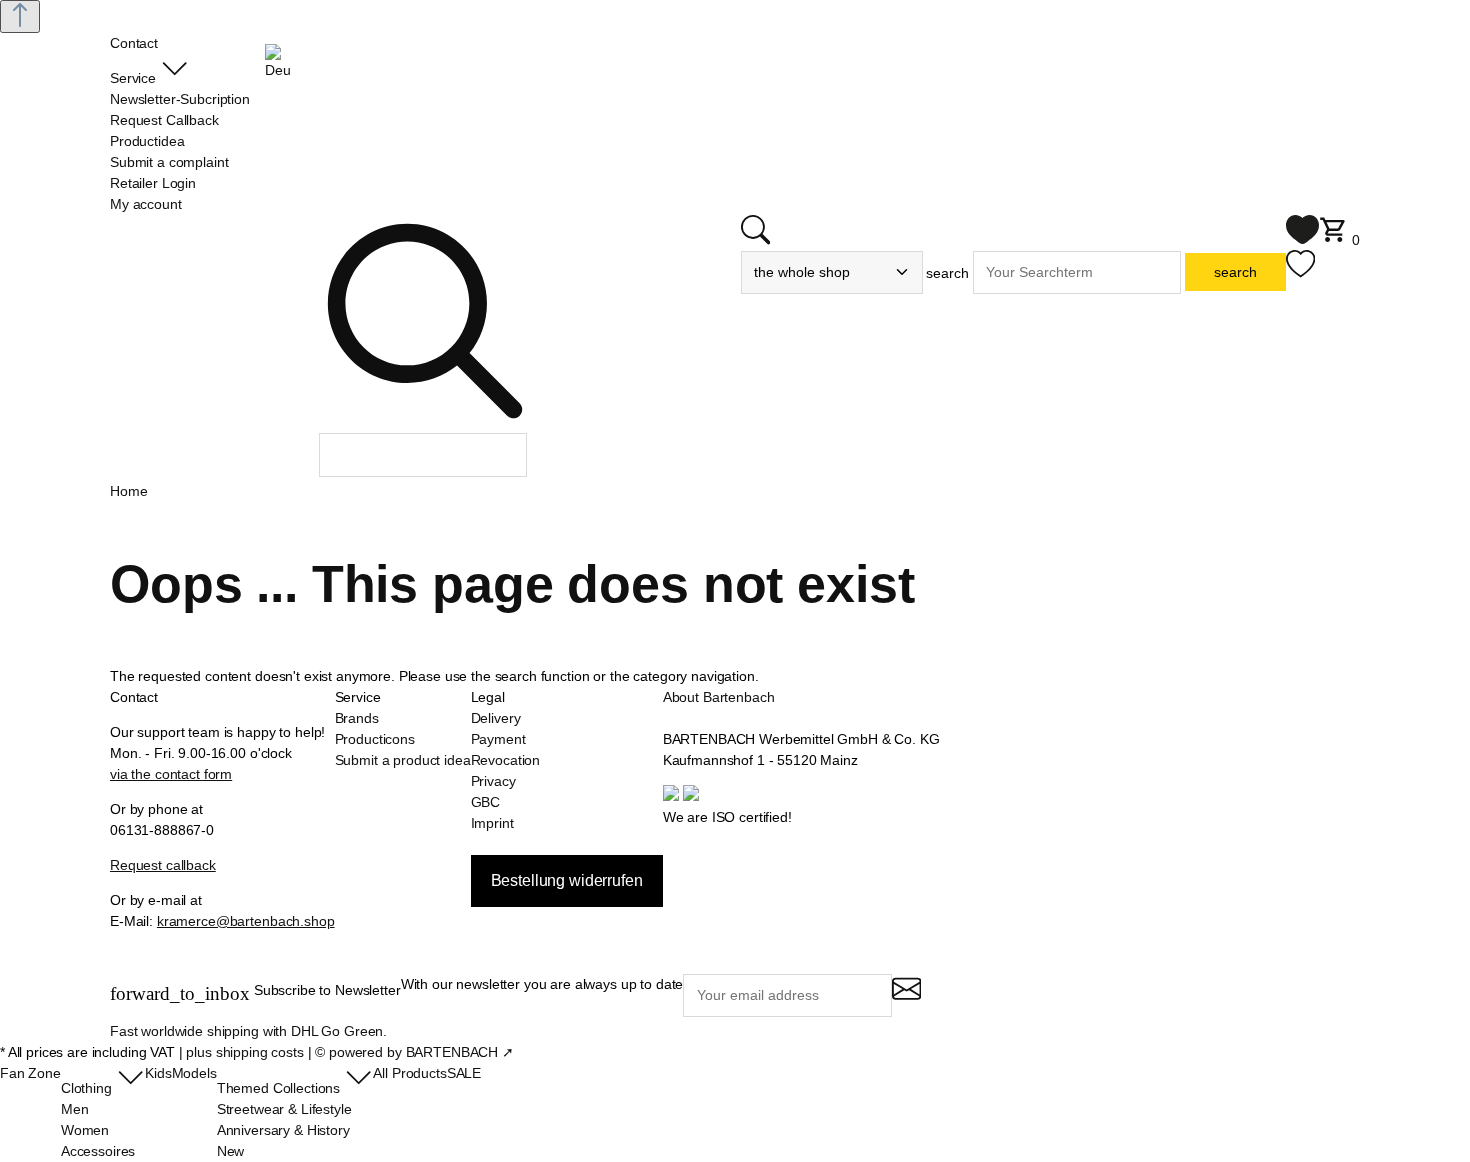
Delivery (496, 718)
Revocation (506, 760)
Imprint (492, 823)
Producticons (375, 739)
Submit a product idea (403, 760)
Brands (357, 718)
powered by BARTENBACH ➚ (421, 1052)
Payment (498, 739)
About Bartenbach (719, 697)
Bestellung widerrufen (567, 880)
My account (146, 204)
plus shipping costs (244, 1052)
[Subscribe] (906, 997)
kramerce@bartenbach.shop (246, 921)
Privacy (493, 781)
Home (128, 491)
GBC (486, 802)
